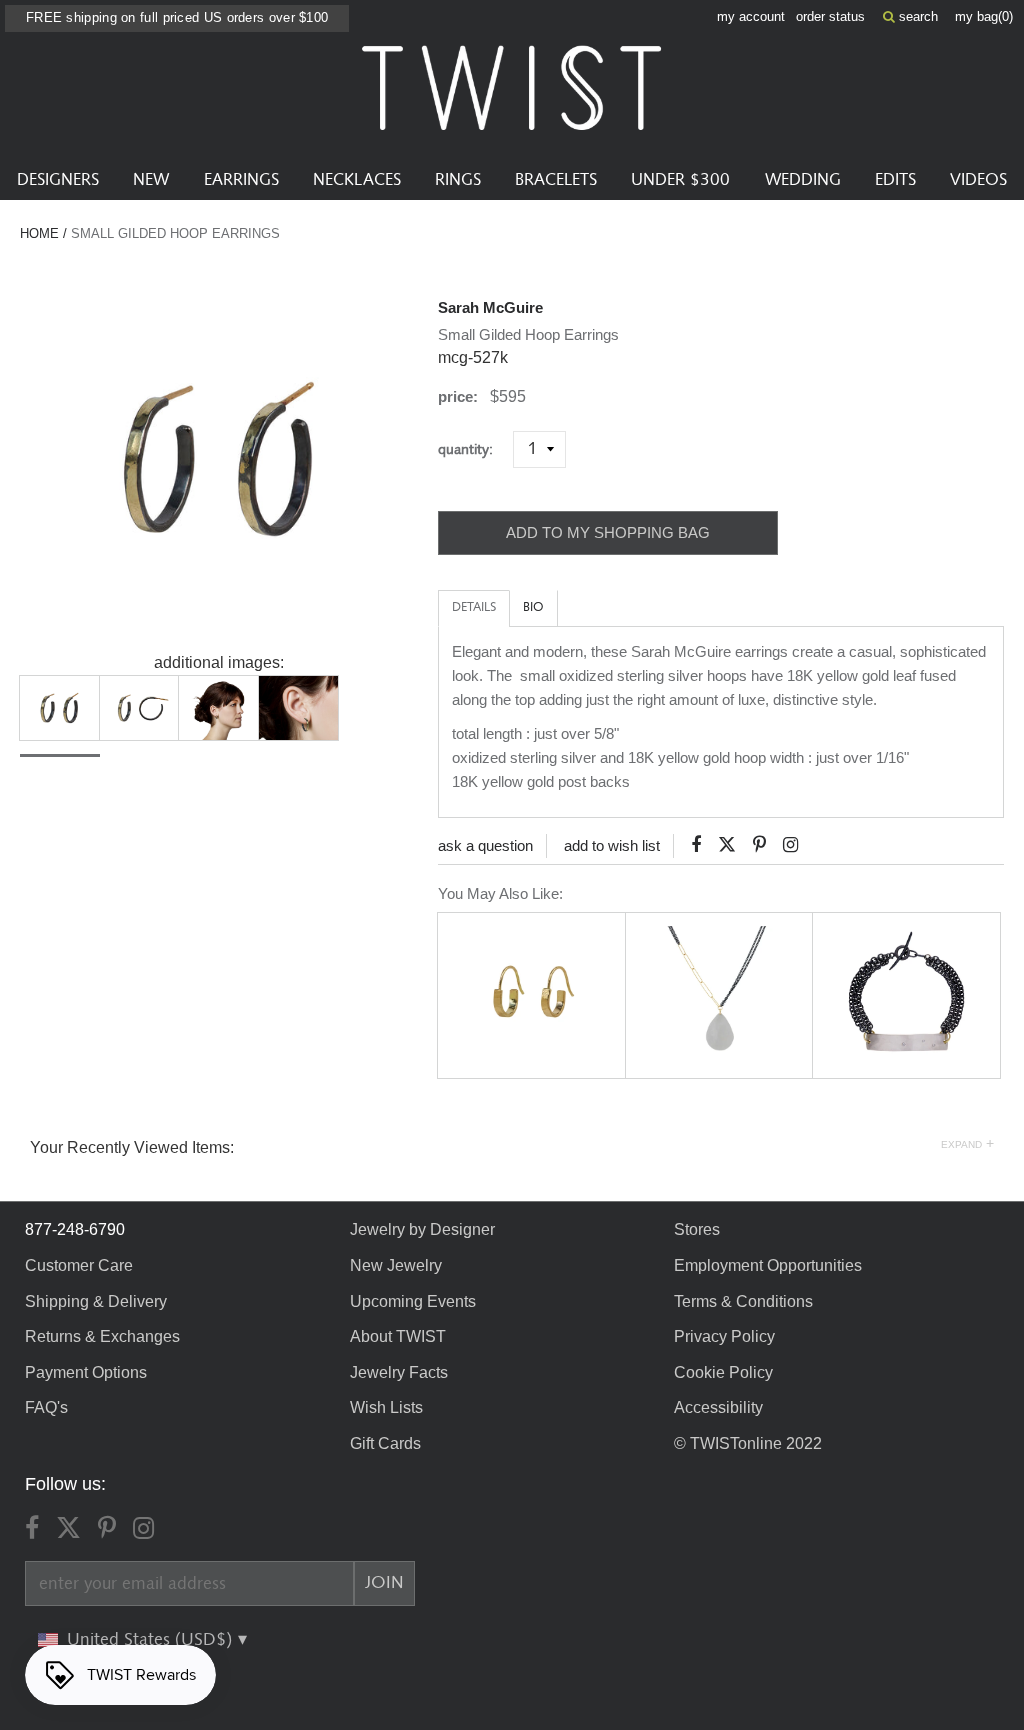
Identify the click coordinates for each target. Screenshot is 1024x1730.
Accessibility (718, 1407)
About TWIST (398, 1336)
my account (751, 16)
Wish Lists (386, 1407)
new (151, 180)
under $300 (680, 180)
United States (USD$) (152, 1640)
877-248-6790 (75, 1229)
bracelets (556, 180)
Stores (697, 1229)
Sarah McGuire (490, 307)
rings (458, 180)
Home (39, 233)
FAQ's (46, 1407)
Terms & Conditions (743, 1301)
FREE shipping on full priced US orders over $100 (177, 17)
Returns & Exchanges (102, 1336)
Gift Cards (385, 1443)
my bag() (984, 16)
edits (895, 180)
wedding (803, 180)
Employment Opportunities (768, 1265)
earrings (241, 180)
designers (58, 180)
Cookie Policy (723, 1372)
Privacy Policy (724, 1336)
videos (978, 180)
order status (830, 16)
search (916, 16)
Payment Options (86, 1372)
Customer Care (79, 1265)
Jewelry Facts (399, 1372)
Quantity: (473, 449)
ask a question (485, 845)
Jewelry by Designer (422, 1229)
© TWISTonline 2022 (748, 1443)
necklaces (357, 180)
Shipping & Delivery (96, 1301)
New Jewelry (396, 1265)
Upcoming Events (413, 1301)
